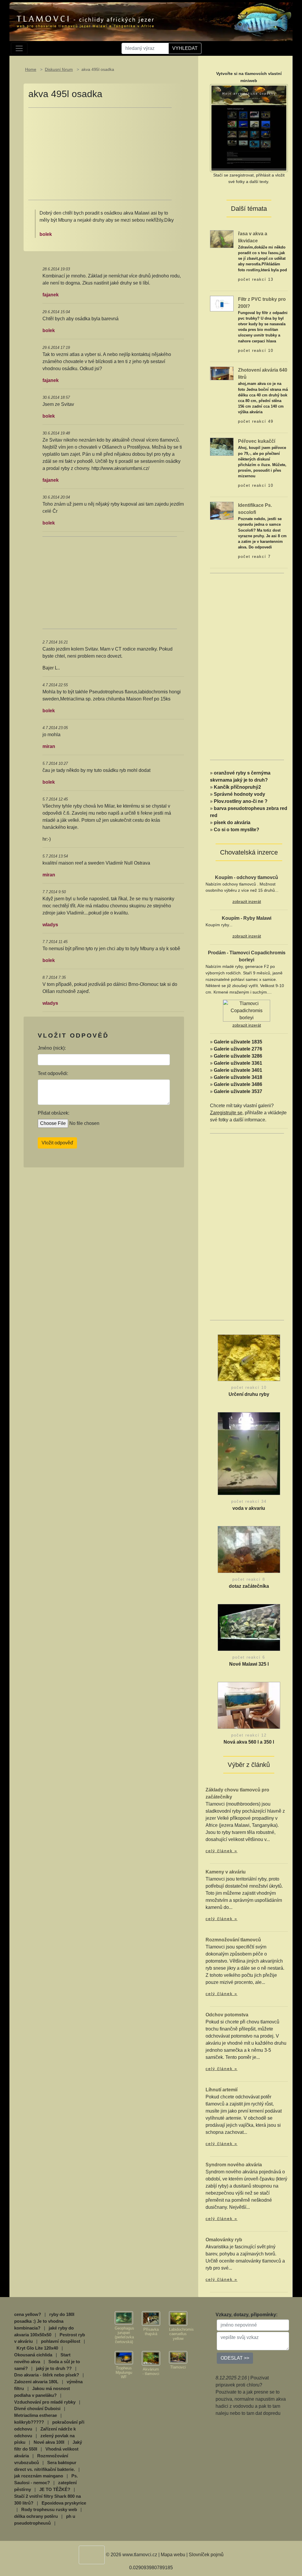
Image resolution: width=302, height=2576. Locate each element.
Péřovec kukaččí (257, 441)
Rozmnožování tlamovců (233, 1940)
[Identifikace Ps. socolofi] (222, 511)
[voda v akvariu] (249, 1455)
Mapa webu (173, 2555)
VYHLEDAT (185, 48)
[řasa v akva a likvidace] (222, 239)
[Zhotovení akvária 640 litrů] (222, 373)
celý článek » (221, 1851)
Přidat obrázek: (54, 1113)
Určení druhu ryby (249, 1394)
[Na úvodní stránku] (151, 22)
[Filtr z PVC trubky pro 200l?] (222, 303)
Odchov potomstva (227, 2015)
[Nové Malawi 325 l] (249, 1629)
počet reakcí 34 (249, 1501)
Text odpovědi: (53, 1073)
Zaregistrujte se (226, 1113)
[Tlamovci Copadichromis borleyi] (247, 1010)
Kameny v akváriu (226, 1872)
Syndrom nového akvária (234, 2165)
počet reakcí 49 (256, 421)
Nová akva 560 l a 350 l (249, 1742)
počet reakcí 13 (256, 279)
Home (31, 69)
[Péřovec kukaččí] (222, 446)
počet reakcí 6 (249, 1657)
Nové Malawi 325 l (249, 1664)
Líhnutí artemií (221, 2090)
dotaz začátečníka (249, 1586)
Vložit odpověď (57, 1143)
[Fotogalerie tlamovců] (124, 2318)
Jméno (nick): (52, 1048)
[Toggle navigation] (19, 48)
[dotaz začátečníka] (249, 1551)
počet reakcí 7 (254, 557)
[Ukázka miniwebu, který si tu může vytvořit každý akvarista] (249, 128)
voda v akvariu (249, 1508)
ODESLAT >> (235, 2358)
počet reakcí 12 (249, 1735)
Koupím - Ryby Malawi (247, 918)
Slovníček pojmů (206, 2555)
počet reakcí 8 (249, 1579)
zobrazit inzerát (247, 901)
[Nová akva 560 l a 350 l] (249, 1707)
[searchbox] (145, 48)
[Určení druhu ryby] (249, 1359)
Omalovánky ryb (224, 2240)
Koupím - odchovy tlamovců (247, 877)
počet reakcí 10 (256, 351)
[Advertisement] (100, 154)
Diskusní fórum (59, 69)
